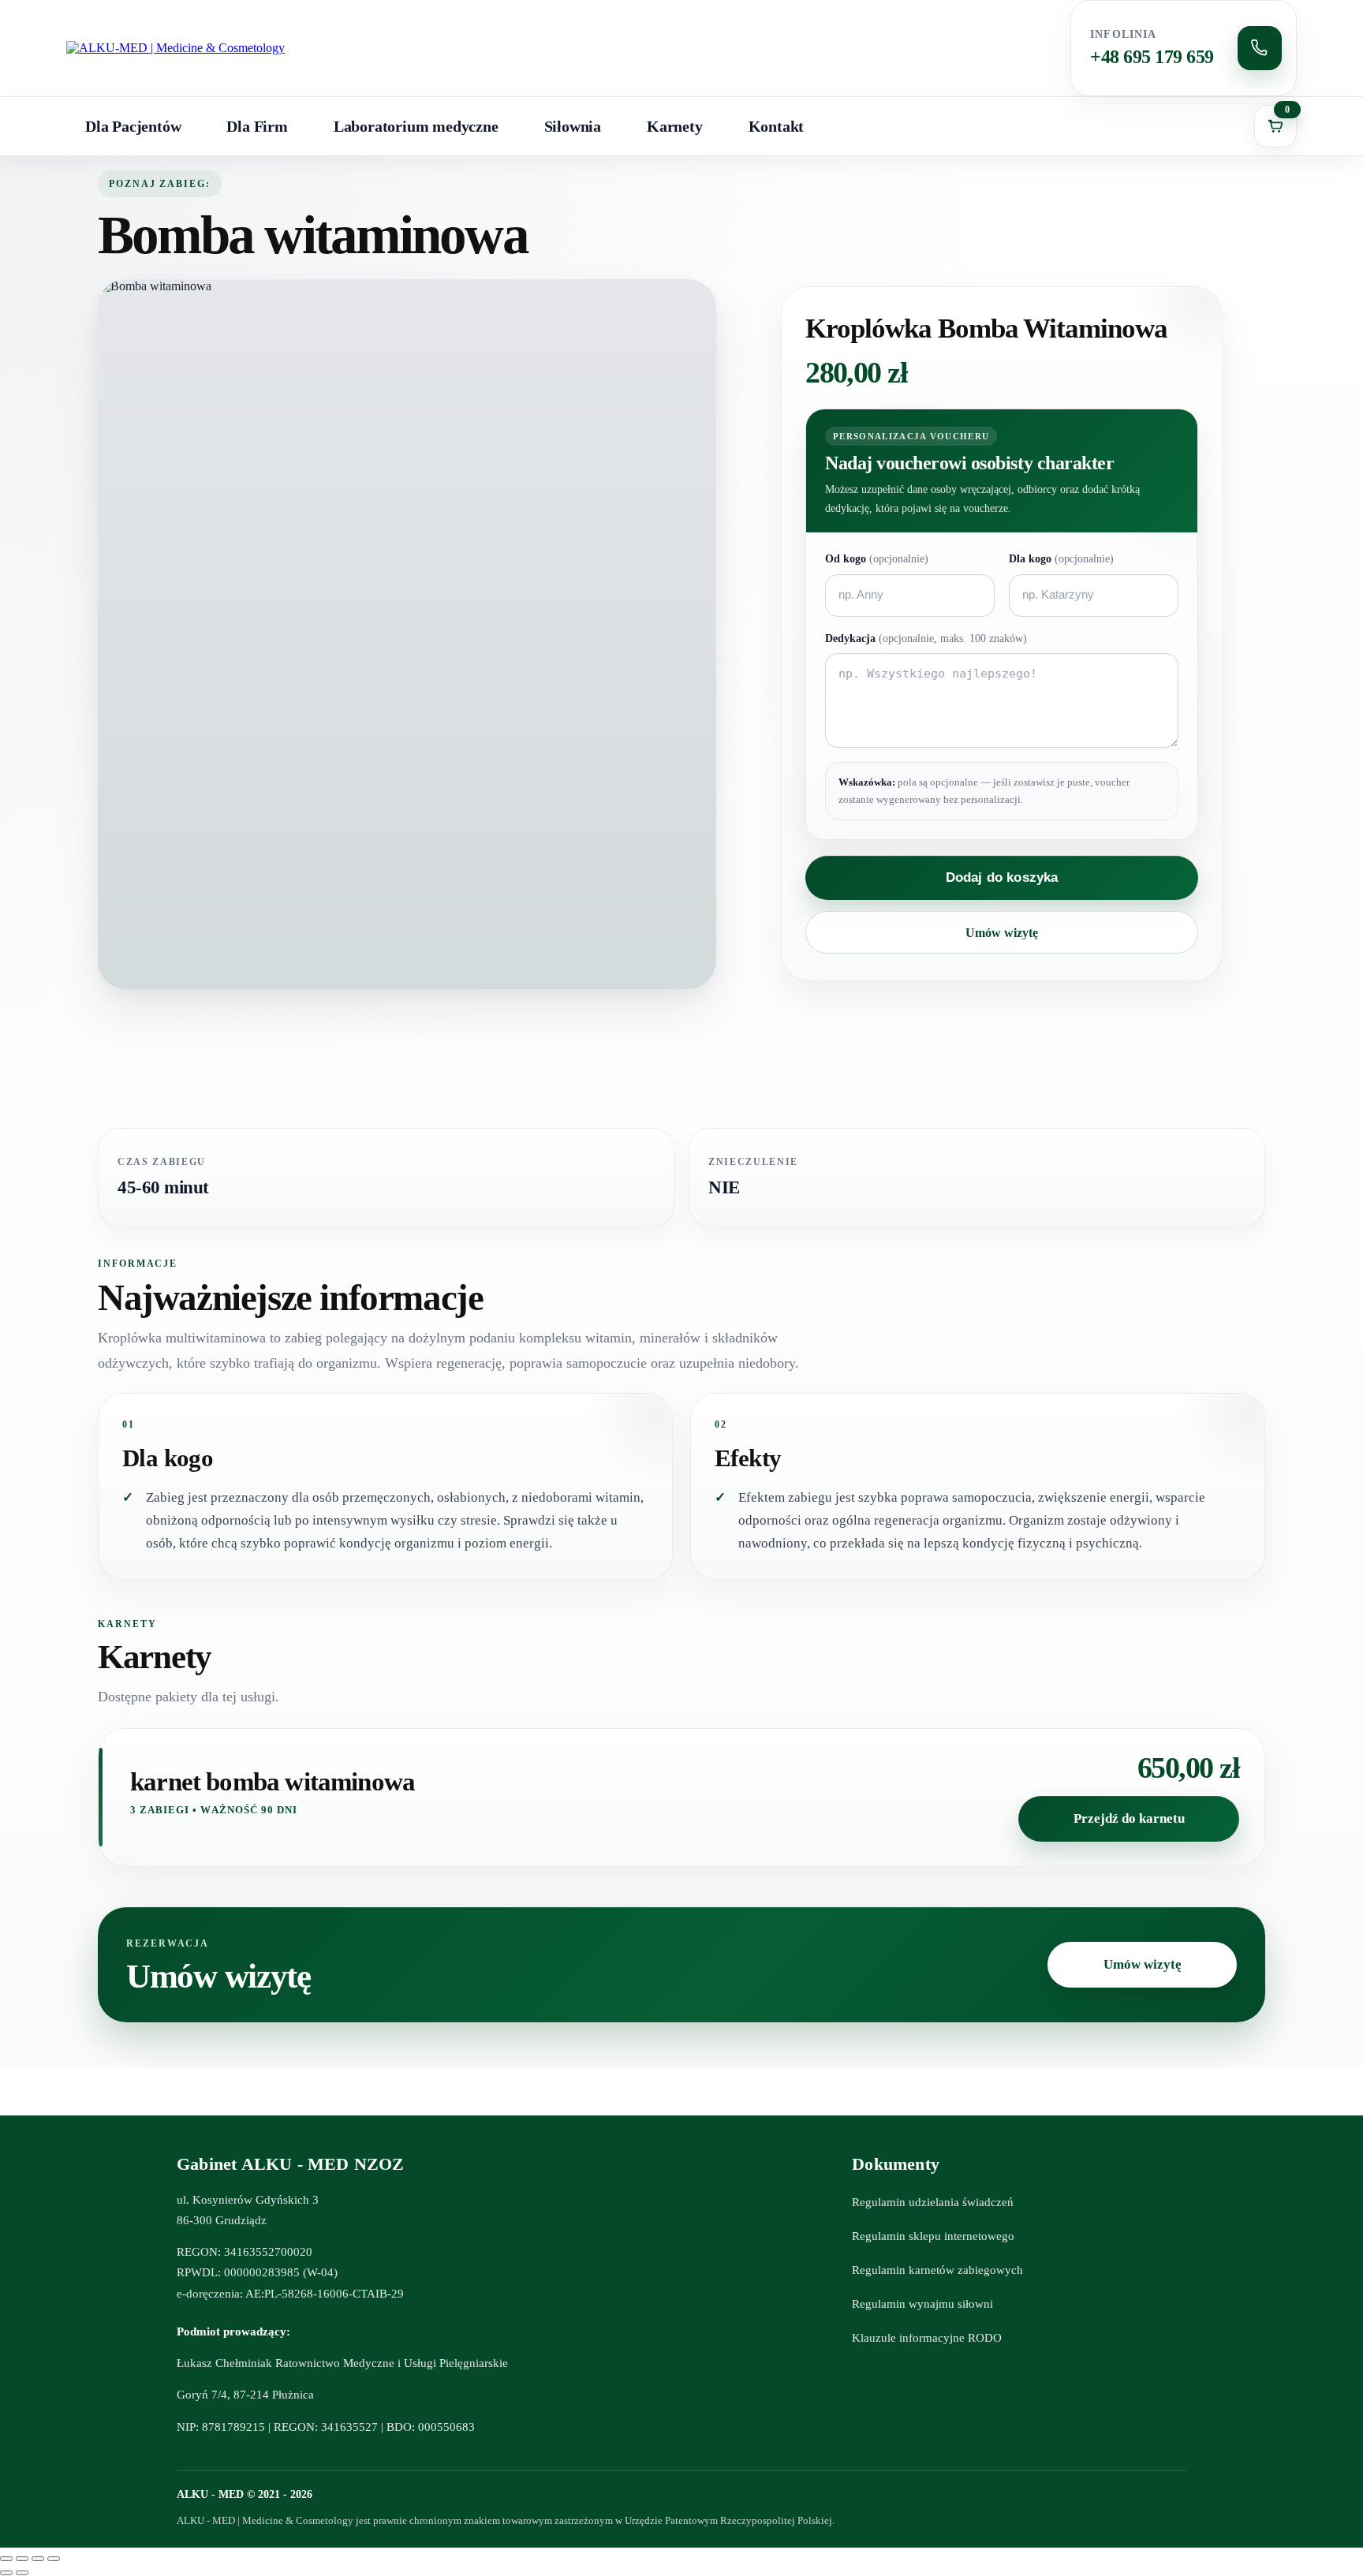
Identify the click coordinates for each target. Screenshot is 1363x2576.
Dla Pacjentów (133, 126)
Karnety (675, 126)
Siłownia (573, 126)
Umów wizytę (1002, 933)
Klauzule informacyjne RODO (927, 2338)
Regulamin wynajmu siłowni (922, 2304)
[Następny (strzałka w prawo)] (22, 2573)
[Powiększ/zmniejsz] (6, 2559)
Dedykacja (926, 638)
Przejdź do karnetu (1129, 1818)
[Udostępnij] (38, 2559)
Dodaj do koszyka (1002, 877)
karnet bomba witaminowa (273, 1782)
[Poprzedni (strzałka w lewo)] (6, 2573)
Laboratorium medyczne (416, 126)
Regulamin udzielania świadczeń (933, 2202)
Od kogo (877, 559)
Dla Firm (257, 126)
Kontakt (777, 126)
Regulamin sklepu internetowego (933, 2236)
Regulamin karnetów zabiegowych (937, 2270)
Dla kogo (1061, 559)
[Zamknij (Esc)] (54, 2559)
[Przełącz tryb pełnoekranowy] (22, 2559)
